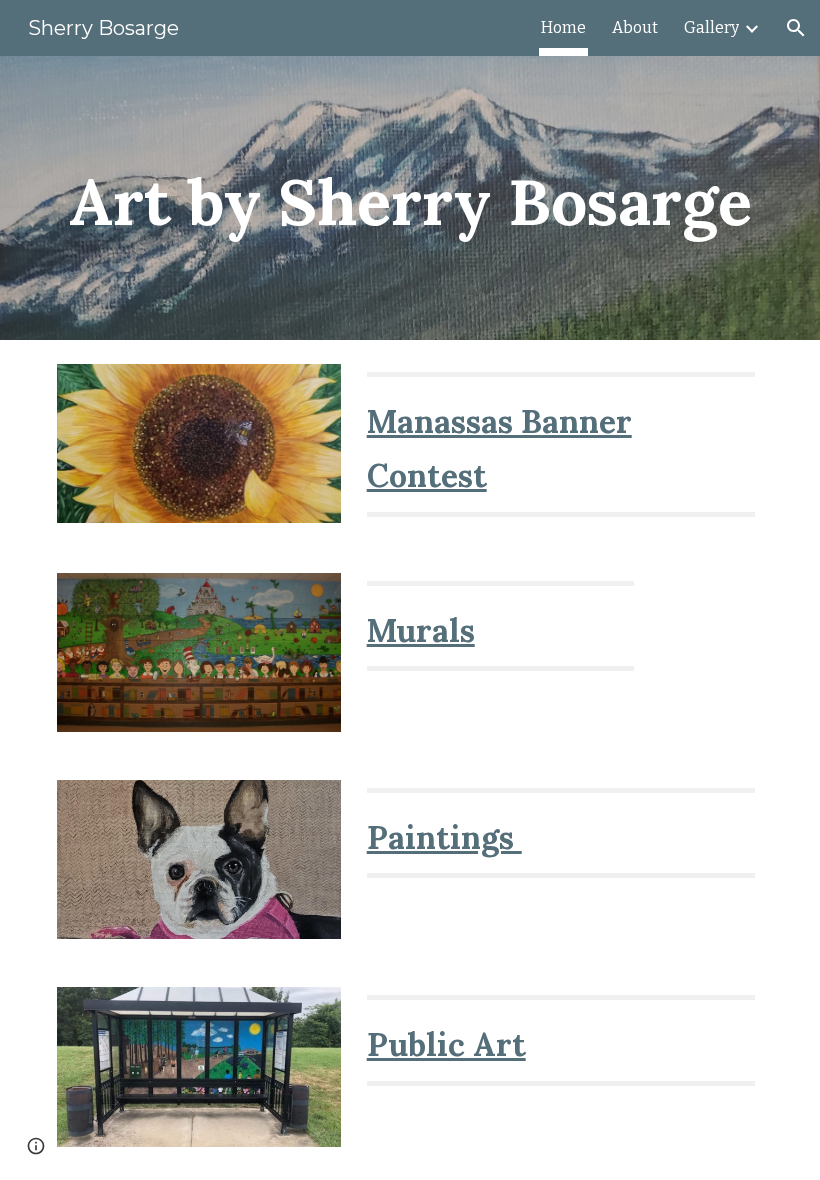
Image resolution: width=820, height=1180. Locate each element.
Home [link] (563, 27)
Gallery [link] (711, 27)
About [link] (635, 27)
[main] (410, 198)
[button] (796, 28)
